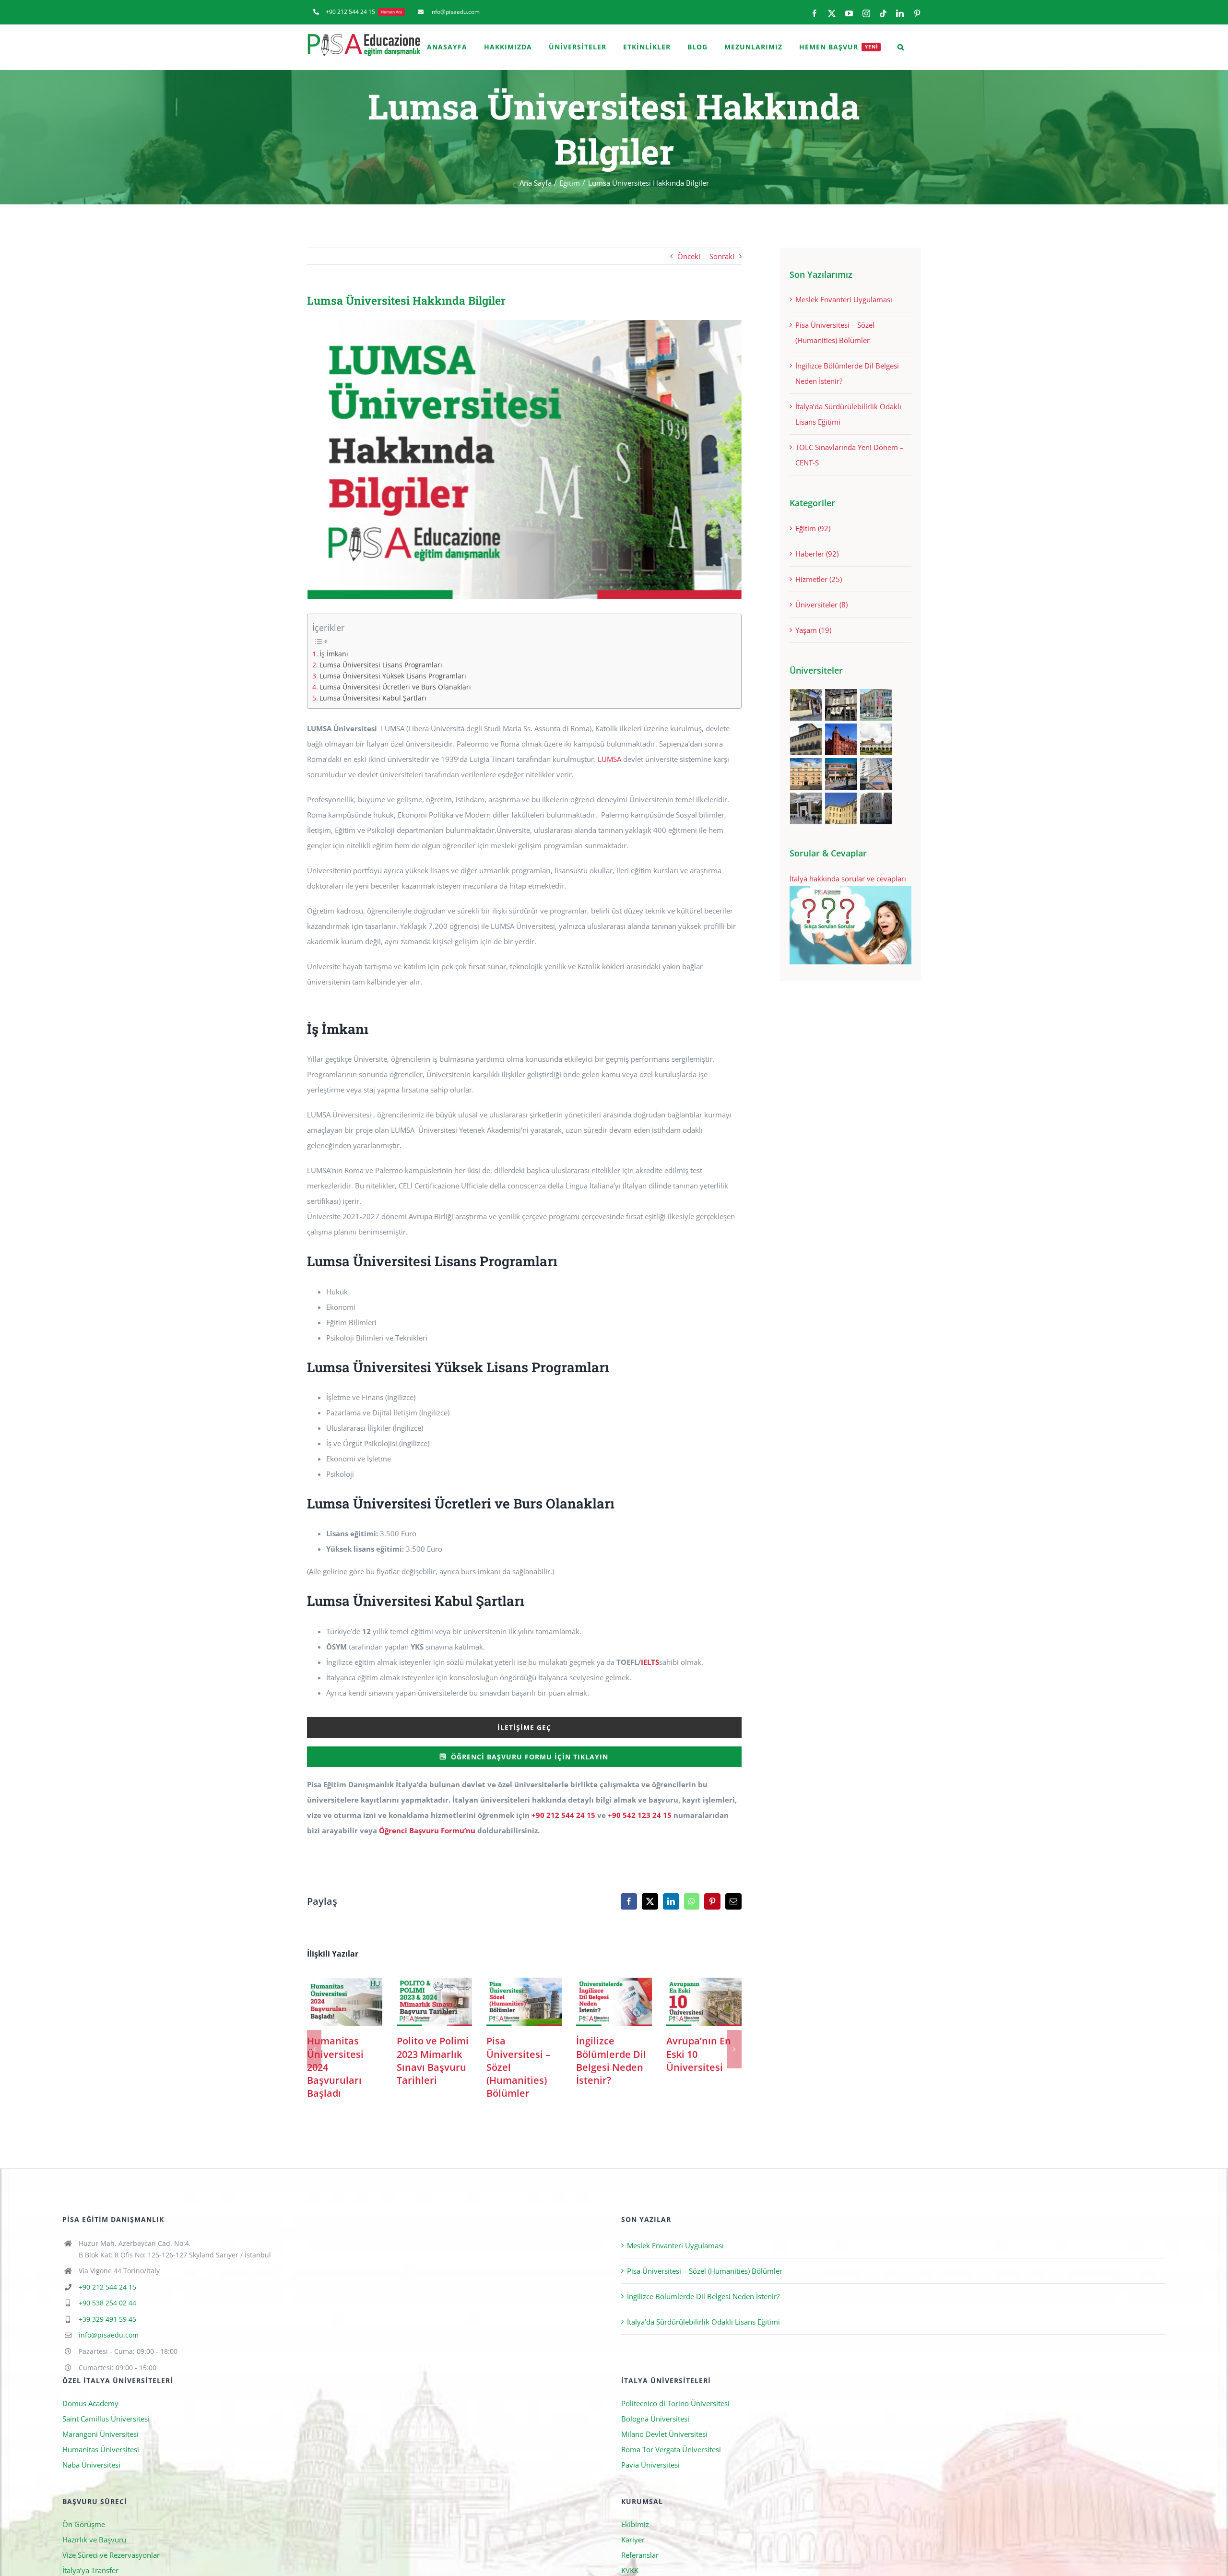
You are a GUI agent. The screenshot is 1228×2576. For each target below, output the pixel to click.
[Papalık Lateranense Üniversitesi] (806, 808)
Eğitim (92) (813, 528)
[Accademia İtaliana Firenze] (806, 739)
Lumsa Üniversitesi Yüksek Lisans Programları (393, 676)
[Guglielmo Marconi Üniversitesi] (876, 808)
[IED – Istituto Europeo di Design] (876, 705)
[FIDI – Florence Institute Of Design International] (841, 739)
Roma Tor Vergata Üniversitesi (671, 2502)
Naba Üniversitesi (91, 2517)
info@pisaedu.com (109, 2387)
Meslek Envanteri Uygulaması (844, 299)
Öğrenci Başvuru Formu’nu (427, 1830)
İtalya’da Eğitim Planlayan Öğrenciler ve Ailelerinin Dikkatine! (704, 2002)
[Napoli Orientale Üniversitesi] (876, 774)
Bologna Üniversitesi (655, 2471)
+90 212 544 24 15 (563, 1815)
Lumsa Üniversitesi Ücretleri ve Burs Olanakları (395, 687)
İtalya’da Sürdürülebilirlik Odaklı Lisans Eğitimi (703, 2374)
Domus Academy (90, 2456)
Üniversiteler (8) (821, 605)
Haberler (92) (817, 554)
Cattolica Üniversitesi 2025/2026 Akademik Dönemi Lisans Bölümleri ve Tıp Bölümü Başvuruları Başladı (434, 2002)
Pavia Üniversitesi (650, 2517)
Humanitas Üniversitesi (101, 2502)
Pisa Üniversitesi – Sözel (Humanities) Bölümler (705, 2323)
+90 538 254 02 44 (107, 2355)
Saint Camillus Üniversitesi (106, 2471)
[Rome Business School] (806, 705)
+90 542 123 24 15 (640, 1815)
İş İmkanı (334, 654)
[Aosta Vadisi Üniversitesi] (841, 808)
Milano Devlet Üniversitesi (664, 2486)
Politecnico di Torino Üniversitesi (675, 2456)
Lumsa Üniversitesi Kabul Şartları (373, 698)
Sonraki (722, 256)
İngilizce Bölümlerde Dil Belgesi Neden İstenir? (703, 2349)
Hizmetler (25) (819, 579)
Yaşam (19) (813, 630)
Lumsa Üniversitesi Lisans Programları (381, 665)
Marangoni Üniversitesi (100, 2486)
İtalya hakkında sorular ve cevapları (848, 878)
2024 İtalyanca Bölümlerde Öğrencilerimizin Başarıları (524, 2002)
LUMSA (609, 759)
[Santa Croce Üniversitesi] (806, 774)
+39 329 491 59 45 (107, 2371)
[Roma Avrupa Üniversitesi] (841, 774)
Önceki (689, 256)
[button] (901, 47)
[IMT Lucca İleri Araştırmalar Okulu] (876, 739)
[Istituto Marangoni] (841, 705)
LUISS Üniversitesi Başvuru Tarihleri (614, 2002)
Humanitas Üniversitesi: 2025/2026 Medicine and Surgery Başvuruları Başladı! (345, 2002)
